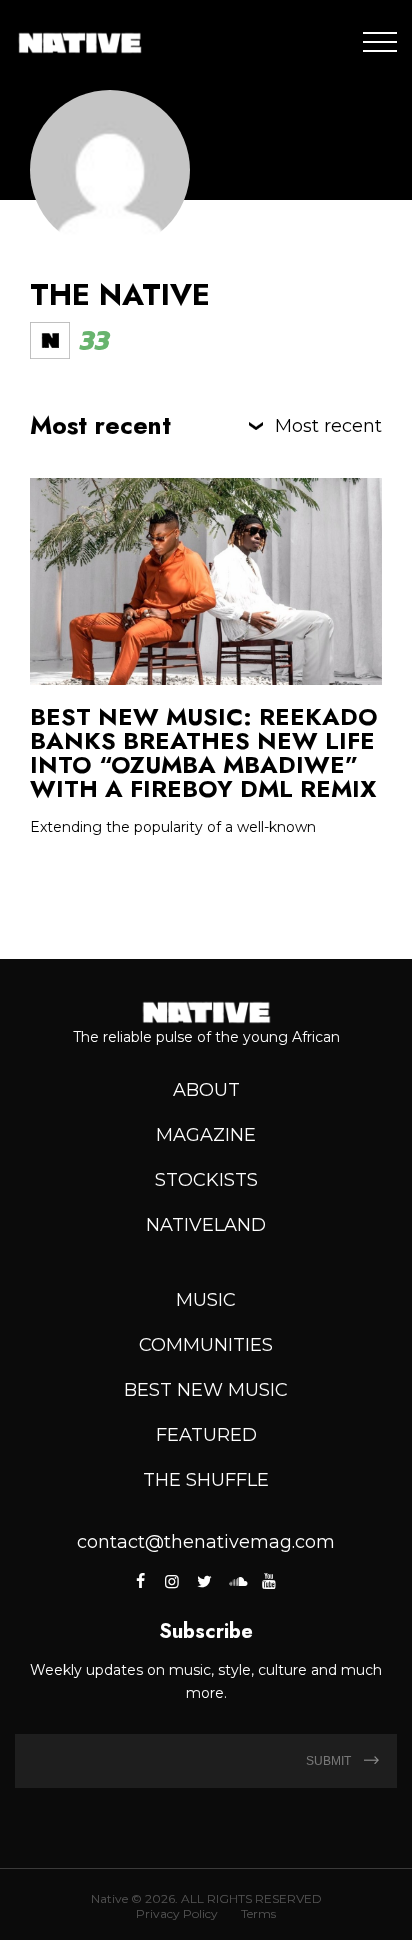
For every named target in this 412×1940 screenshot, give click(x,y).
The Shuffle (206, 1480)
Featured (206, 1435)
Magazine (206, 1135)
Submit (330, 1761)
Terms (258, 1913)
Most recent (328, 426)
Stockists (206, 1180)
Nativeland (206, 1225)
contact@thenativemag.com (206, 1542)
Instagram (172, 1581)
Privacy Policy (177, 1913)
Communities (206, 1345)
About (206, 1090)
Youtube (269, 1581)
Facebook (141, 1581)
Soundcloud (236, 1581)
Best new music (206, 1390)
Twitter (204, 1581)
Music (206, 1300)
